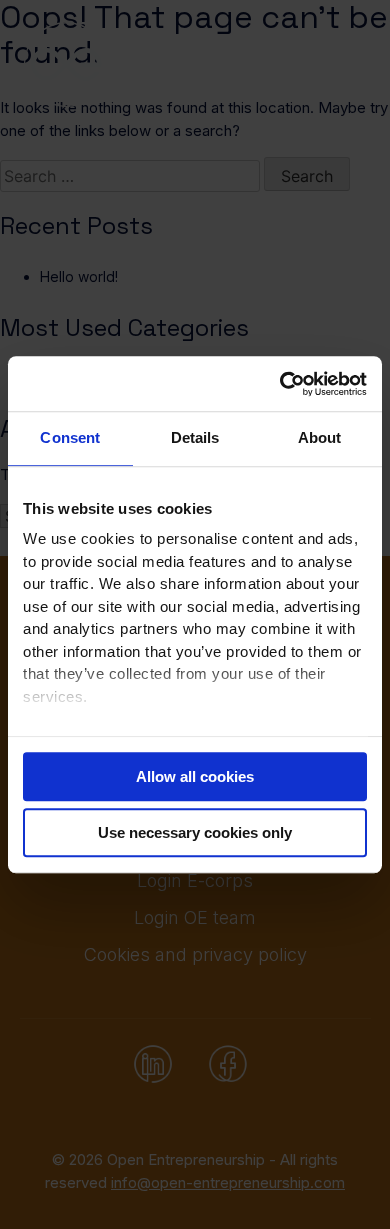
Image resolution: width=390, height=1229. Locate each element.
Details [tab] (195, 437)
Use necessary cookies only (195, 832)
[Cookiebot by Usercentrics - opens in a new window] (280, 384)
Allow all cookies (195, 776)
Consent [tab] (70, 437)
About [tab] (320, 437)
